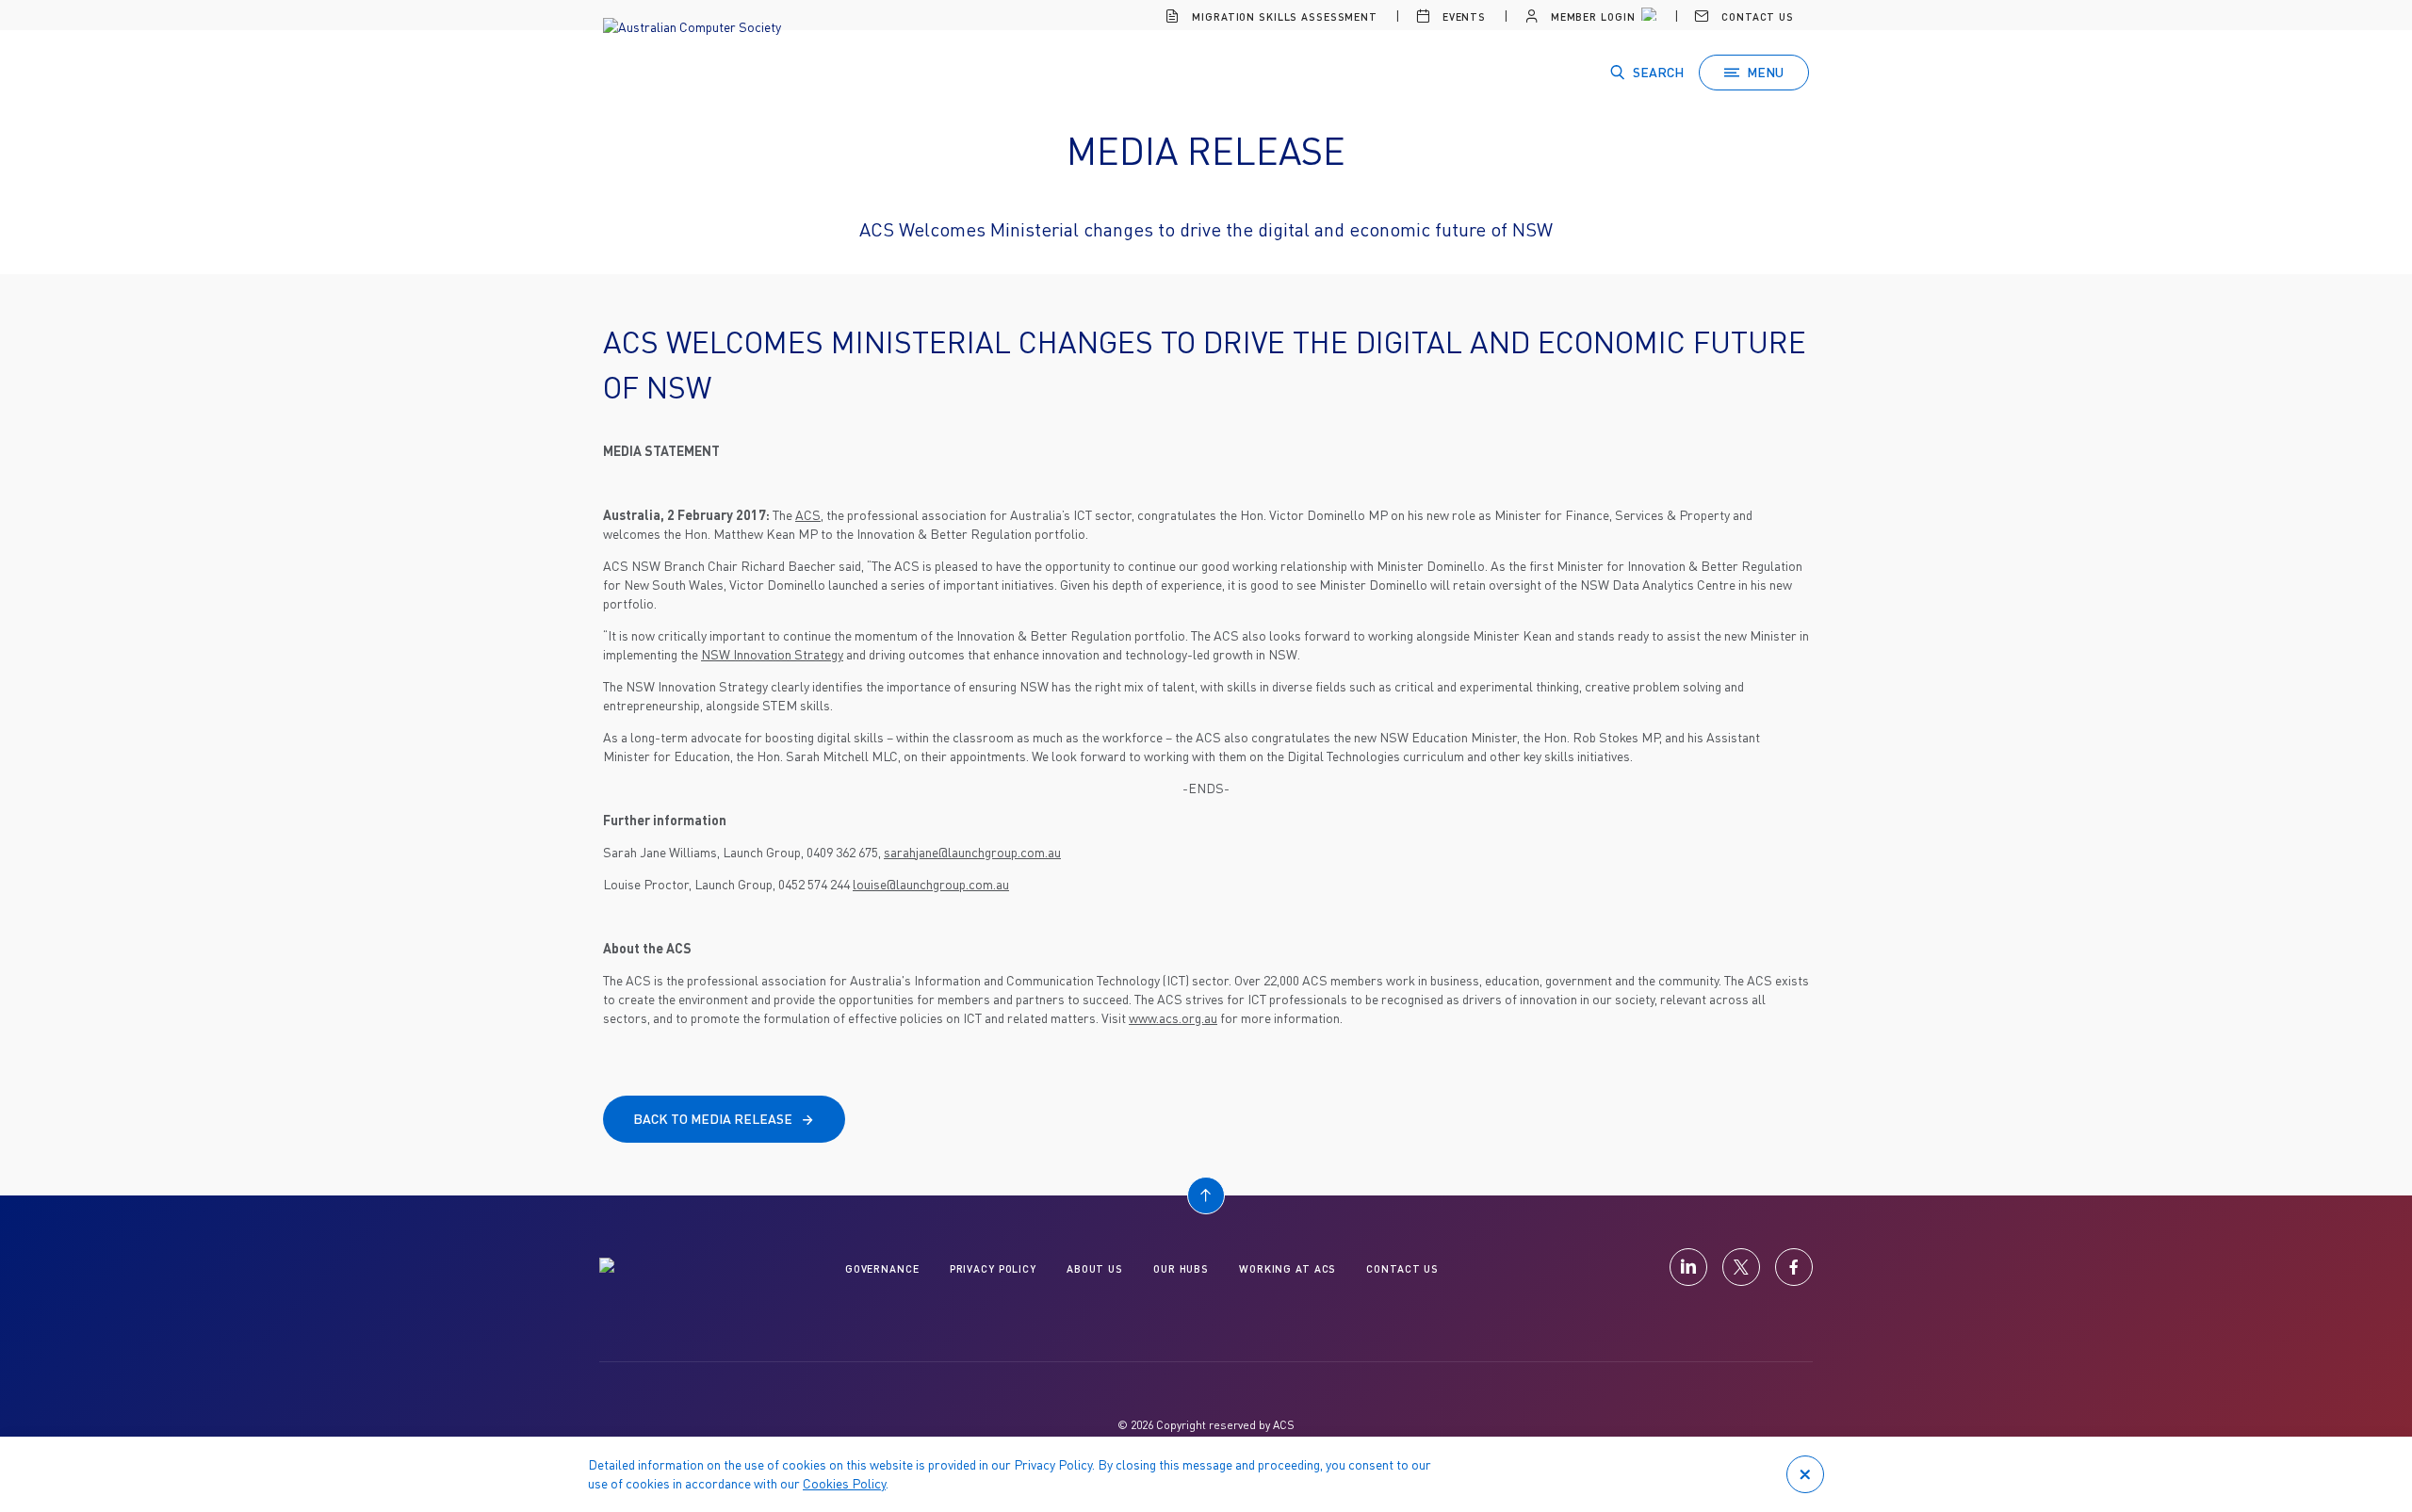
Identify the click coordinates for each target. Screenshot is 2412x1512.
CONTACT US (1402, 1268)
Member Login (1591, 16)
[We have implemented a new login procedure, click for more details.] (1647, 17)
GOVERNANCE (882, 1268)
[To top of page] (1206, 1195)
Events (1462, 16)
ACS (808, 515)
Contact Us (1756, 16)
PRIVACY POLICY (993, 1268)
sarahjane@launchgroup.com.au (972, 852)
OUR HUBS (1181, 1268)
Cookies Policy (844, 1483)
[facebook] (1794, 1267)
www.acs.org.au (1173, 1018)
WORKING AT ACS (1287, 1268)
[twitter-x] (1741, 1267)
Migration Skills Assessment (1283, 16)
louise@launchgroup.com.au (931, 884)
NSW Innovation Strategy (772, 654)
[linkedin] (1688, 1267)
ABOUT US (1095, 1268)
